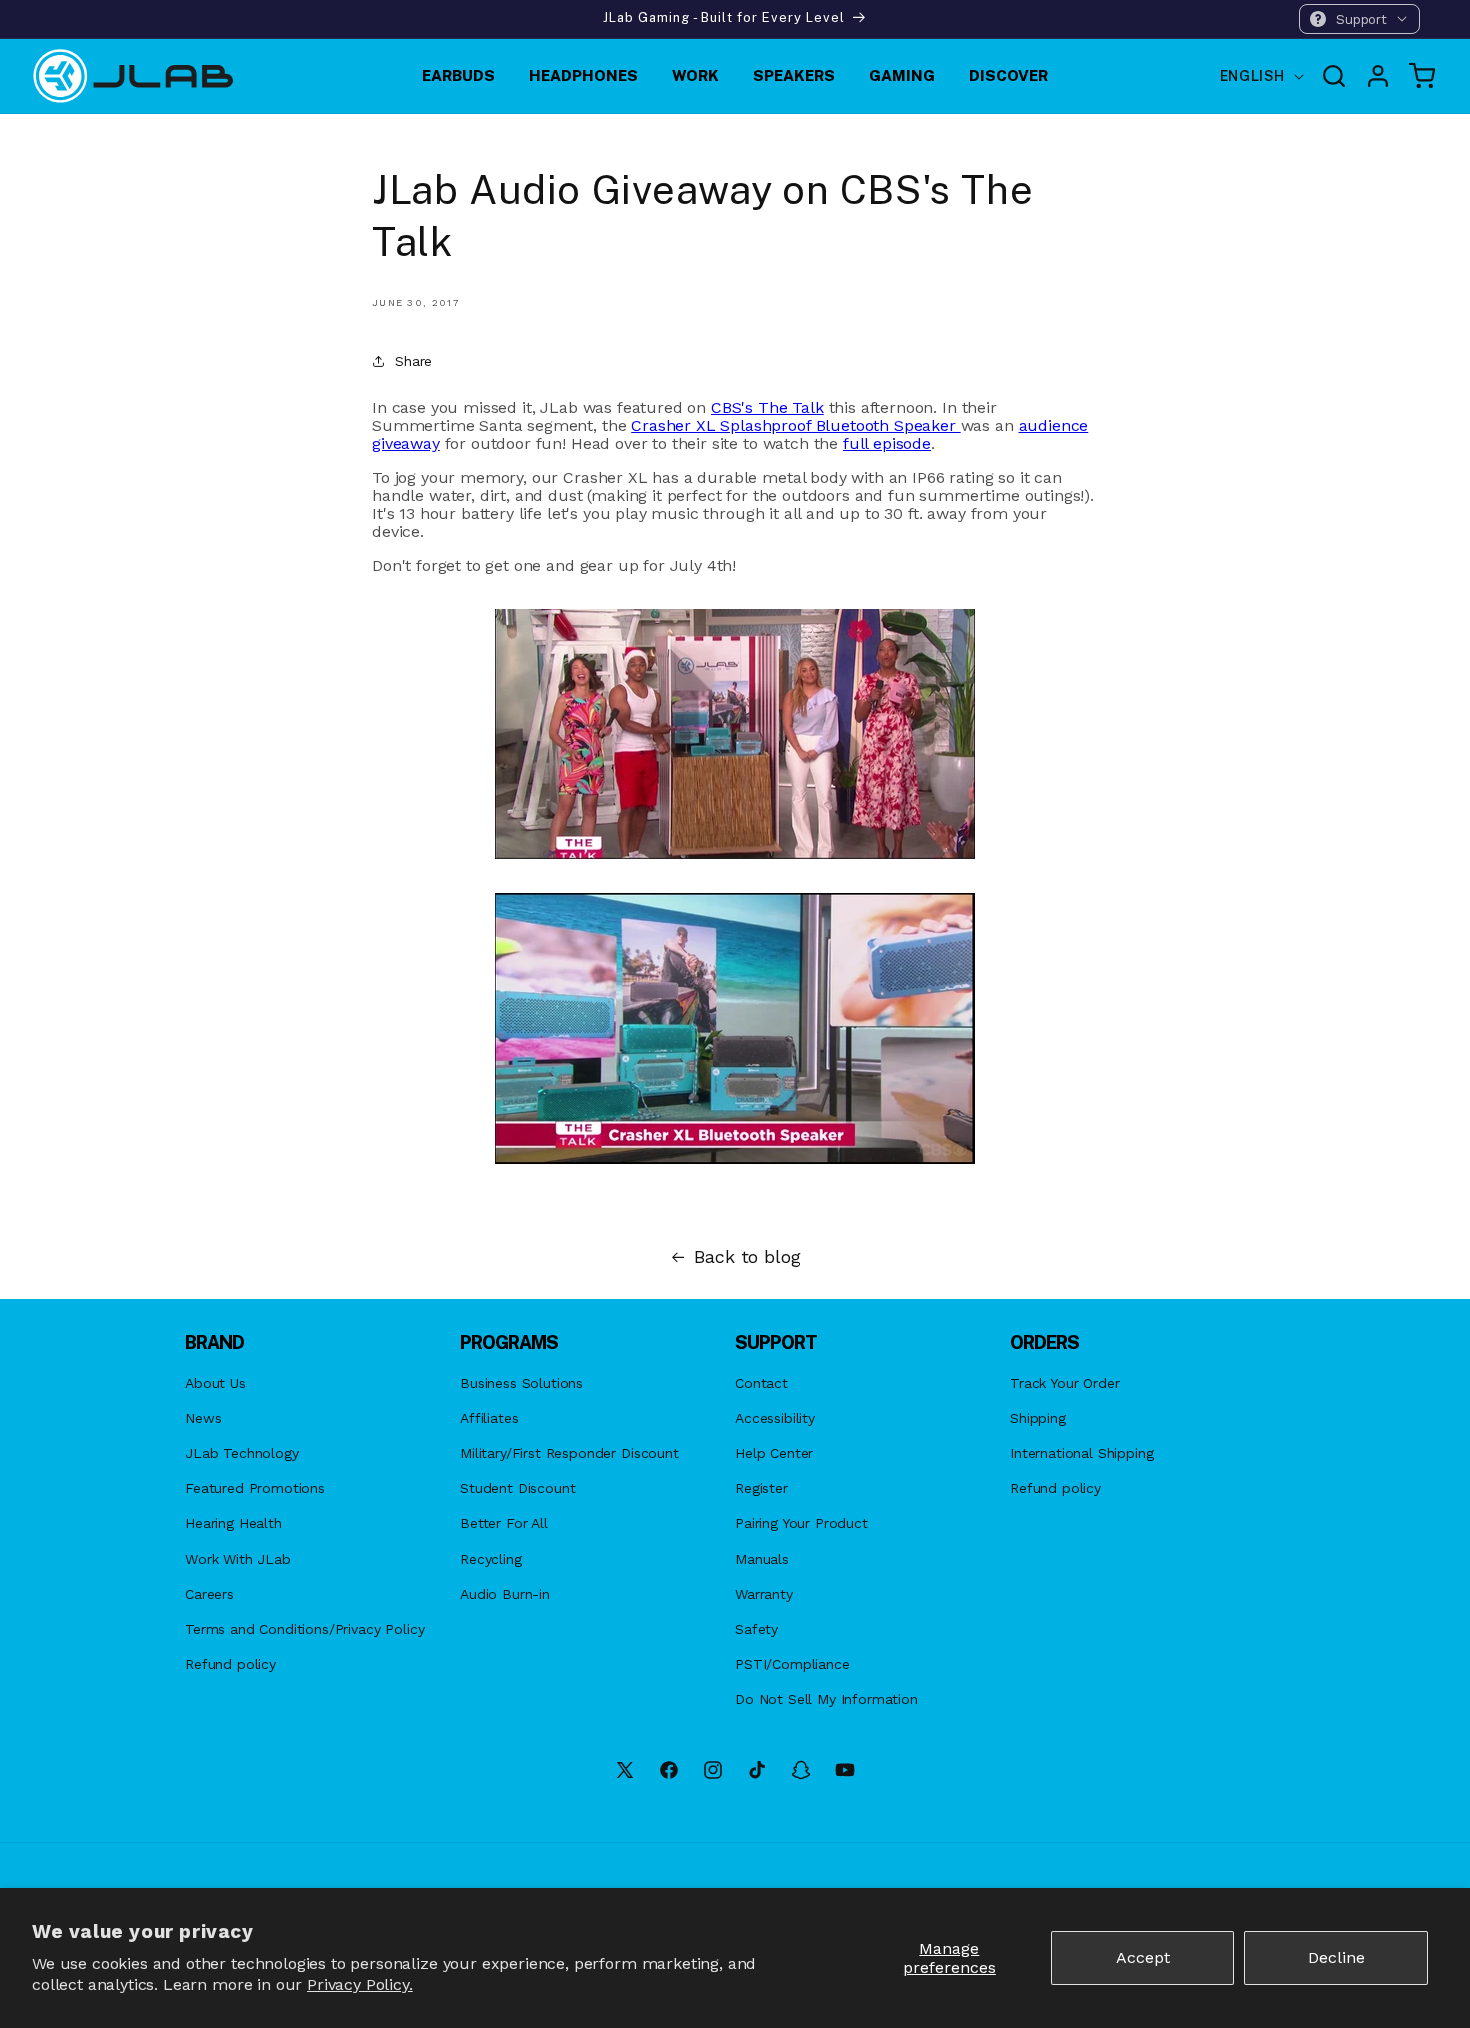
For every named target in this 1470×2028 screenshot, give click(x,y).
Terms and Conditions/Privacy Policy (304, 1629)
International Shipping (1081, 1453)
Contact (761, 1383)
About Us (215, 1383)
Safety (756, 1629)
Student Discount (517, 1488)
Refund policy (230, 1664)
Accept (1143, 1957)
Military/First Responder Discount (569, 1453)
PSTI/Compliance (792, 1664)
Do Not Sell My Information (826, 1699)
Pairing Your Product (801, 1523)
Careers (209, 1594)
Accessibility (775, 1418)
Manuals (762, 1559)
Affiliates (489, 1418)
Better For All (504, 1523)
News (203, 1418)
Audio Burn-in (505, 1594)
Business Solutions (521, 1383)
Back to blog (747, 1257)
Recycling (491, 1559)
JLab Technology (242, 1453)
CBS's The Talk (767, 407)
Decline (1336, 1957)
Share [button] (413, 361)
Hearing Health (233, 1523)
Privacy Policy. (360, 1984)
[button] (1359, 19)
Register (761, 1488)
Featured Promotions (255, 1488)
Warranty (764, 1594)
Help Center (774, 1453)
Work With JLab (238, 1559)
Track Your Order (1064, 1383)
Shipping (1038, 1418)
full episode (887, 443)
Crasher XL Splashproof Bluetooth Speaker (795, 425)
